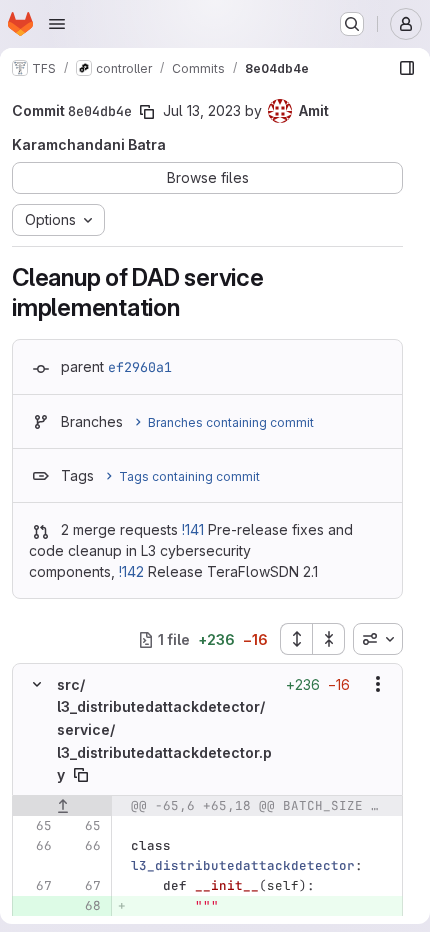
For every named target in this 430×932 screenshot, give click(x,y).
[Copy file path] (81, 775)
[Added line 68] (84, 906)
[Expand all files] (296, 639)
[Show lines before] (62, 806)
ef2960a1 (140, 367)
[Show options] (378, 684)
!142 (131, 571)
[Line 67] (35, 886)
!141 (193, 529)
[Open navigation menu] (57, 24)
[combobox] (378, 639)
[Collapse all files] (329, 639)
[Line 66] (35, 846)
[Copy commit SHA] (147, 112)
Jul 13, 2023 (202, 110)
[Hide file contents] (37, 684)
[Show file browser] (407, 68)
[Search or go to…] (352, 24)
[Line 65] (35, 826)
